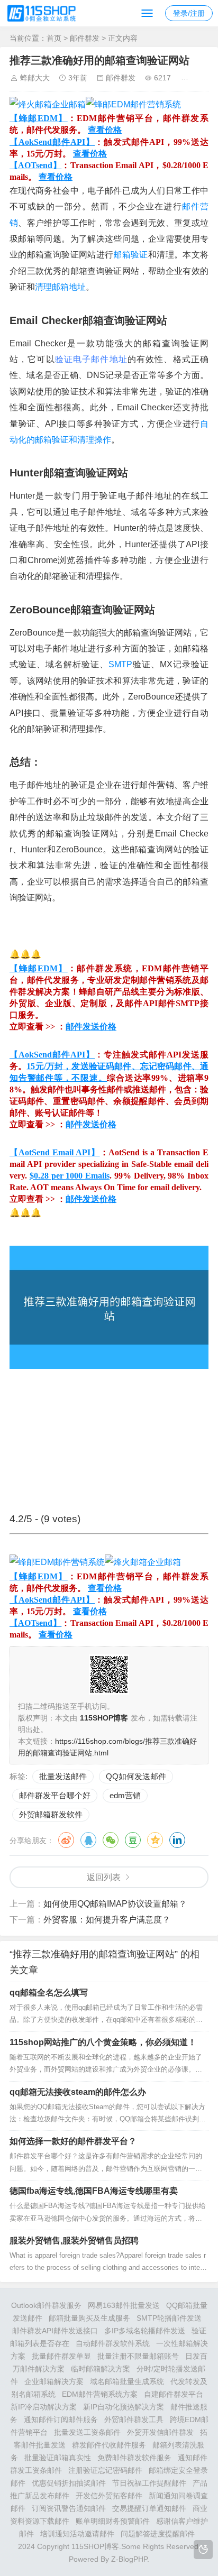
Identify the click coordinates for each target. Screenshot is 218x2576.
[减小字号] (202, 78)
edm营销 (125, 1795)
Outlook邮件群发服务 (46, 2305)
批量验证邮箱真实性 (58, 2458)
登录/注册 (189, 13)
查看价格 (105, 130)
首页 (54, 38)
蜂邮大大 (35, 78)
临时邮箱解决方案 (101, 2369)
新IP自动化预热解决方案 (124, 2407)
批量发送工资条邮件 (87, 2432)
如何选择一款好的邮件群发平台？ (73, 2141)
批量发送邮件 (63, 1776)
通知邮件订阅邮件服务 (61, 2419)
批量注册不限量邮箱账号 (138, 2356)
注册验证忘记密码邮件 (105, 2470)
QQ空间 (155, 1840)
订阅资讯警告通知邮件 (69, 2508)
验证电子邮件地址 (91, 359)
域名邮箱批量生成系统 (127, 2381)
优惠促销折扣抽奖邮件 (69, 2483)
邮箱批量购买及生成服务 (89, 2318)
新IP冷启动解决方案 (44, 2407)
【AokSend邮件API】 (52, 142)
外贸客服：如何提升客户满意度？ (107, 1920)
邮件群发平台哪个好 (55, 1795)
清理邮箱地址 (60, 287)
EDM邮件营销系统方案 (100, 2394)
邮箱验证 (130, 255)
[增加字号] (187, 78)
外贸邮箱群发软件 (51, 1814)
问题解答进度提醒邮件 (158, 2534)
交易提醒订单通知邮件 (149, 2508)
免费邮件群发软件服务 (134, 2458)
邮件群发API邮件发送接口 (55, 2331)
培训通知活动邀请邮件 (77, 2534)
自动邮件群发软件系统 (113, 2343)
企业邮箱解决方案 (54, 2381)
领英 (177, 1840)
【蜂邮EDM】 (39, 118)
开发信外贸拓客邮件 (109, 2496)
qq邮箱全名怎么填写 (49, 1993)
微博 (66, 1840)
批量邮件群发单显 (61, 2356)
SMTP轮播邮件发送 (169, 2318)
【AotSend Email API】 (55, 1152)
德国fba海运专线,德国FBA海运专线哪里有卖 (94, 2191)
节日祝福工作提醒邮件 (149, 2483)
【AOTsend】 (35, 165)
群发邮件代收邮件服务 (109, 2445)
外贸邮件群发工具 (134, 2419)
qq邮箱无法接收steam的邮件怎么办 (78, 2092)
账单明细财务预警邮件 (113, 2521)
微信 (111, 1840)
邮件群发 (85, 38)
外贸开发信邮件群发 (160, 2432)
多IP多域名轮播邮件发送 (145, 2331)
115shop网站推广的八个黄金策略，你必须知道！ (103, 2042)
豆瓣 (133, 1840)
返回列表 (104, 1877)
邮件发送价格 (91, 1027)
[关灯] (203, 2550)
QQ (88, 1840)
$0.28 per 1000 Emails (70, 1176)
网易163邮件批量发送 (124, 2305)
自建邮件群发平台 (174, 2394)
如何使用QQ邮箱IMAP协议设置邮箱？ (115, 1904)
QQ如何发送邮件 (136, 1776)
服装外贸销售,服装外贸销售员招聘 (74, 2241)
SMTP (120, 664)
